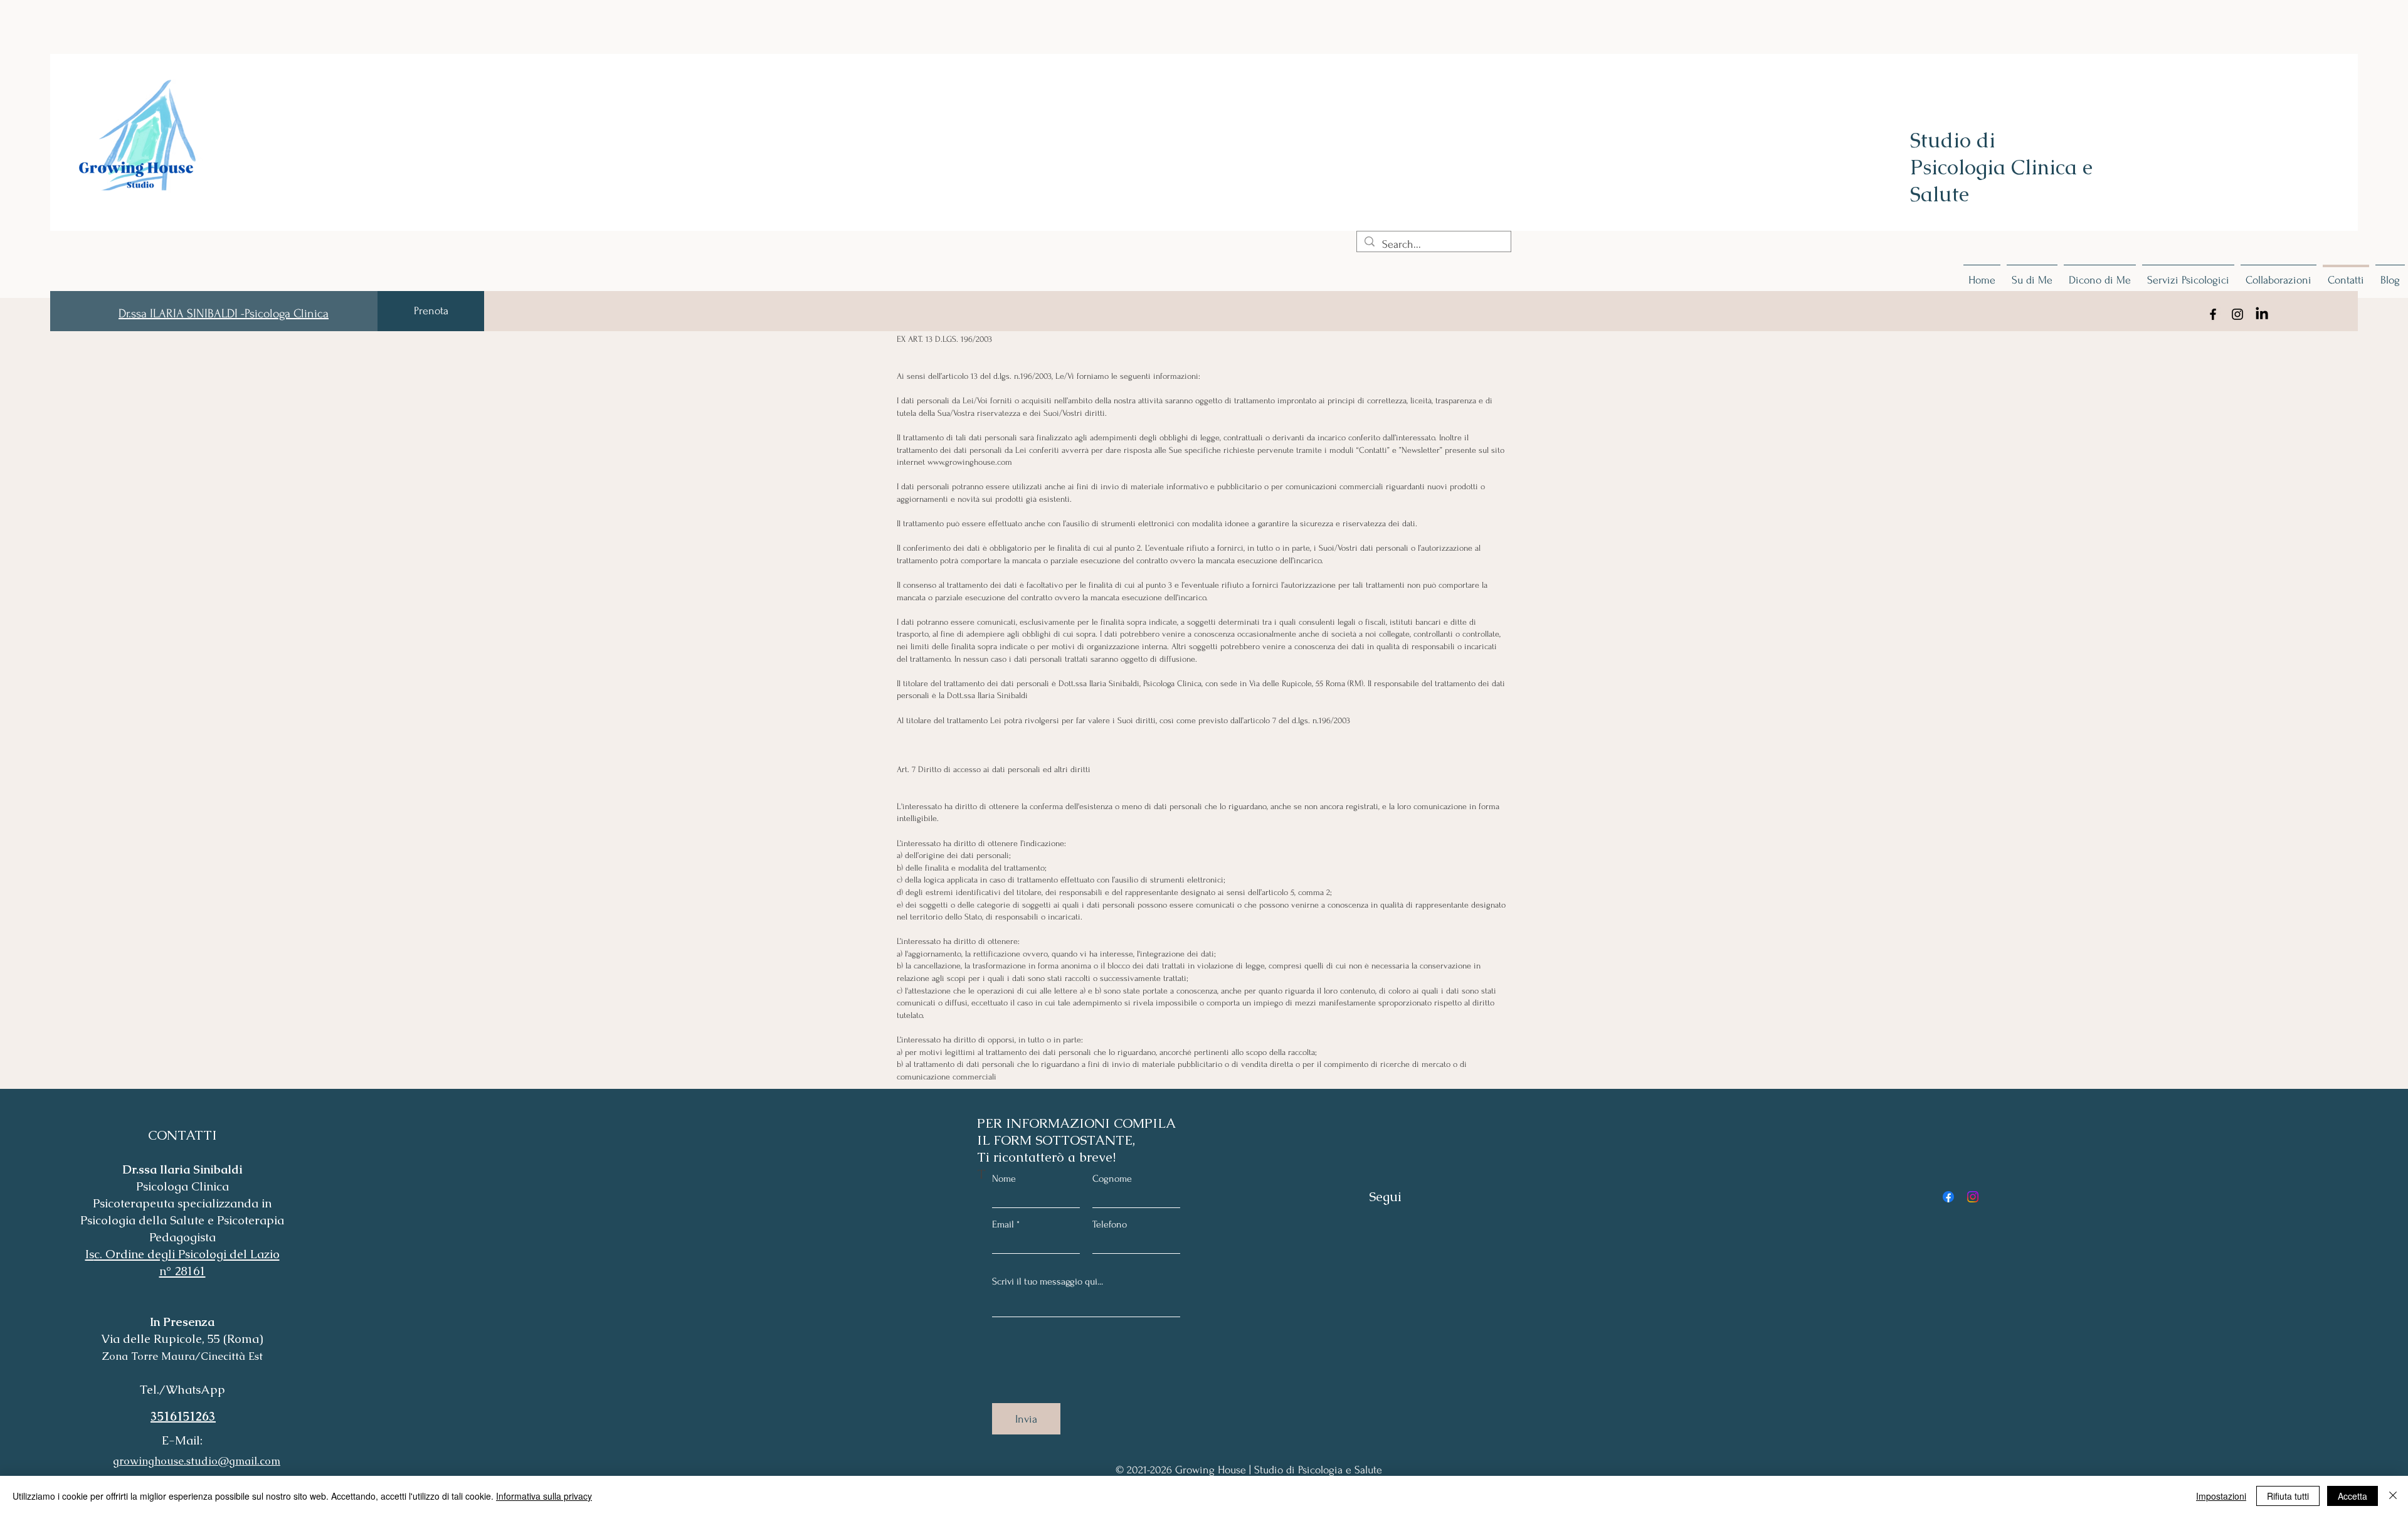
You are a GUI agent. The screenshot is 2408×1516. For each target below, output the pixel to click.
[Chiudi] (2393, 1496)
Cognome (1112, 1179)
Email (1003, 1224)
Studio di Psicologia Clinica (1996, 154)
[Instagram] (2237, 314)
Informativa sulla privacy (544, 1496)
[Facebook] (2213, 314)
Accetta (2353, 1496)
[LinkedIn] (2262, 314)
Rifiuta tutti (2288, 1496)
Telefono (1110, 1224)
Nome (1004, 1179)
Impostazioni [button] (2221, 1496)
